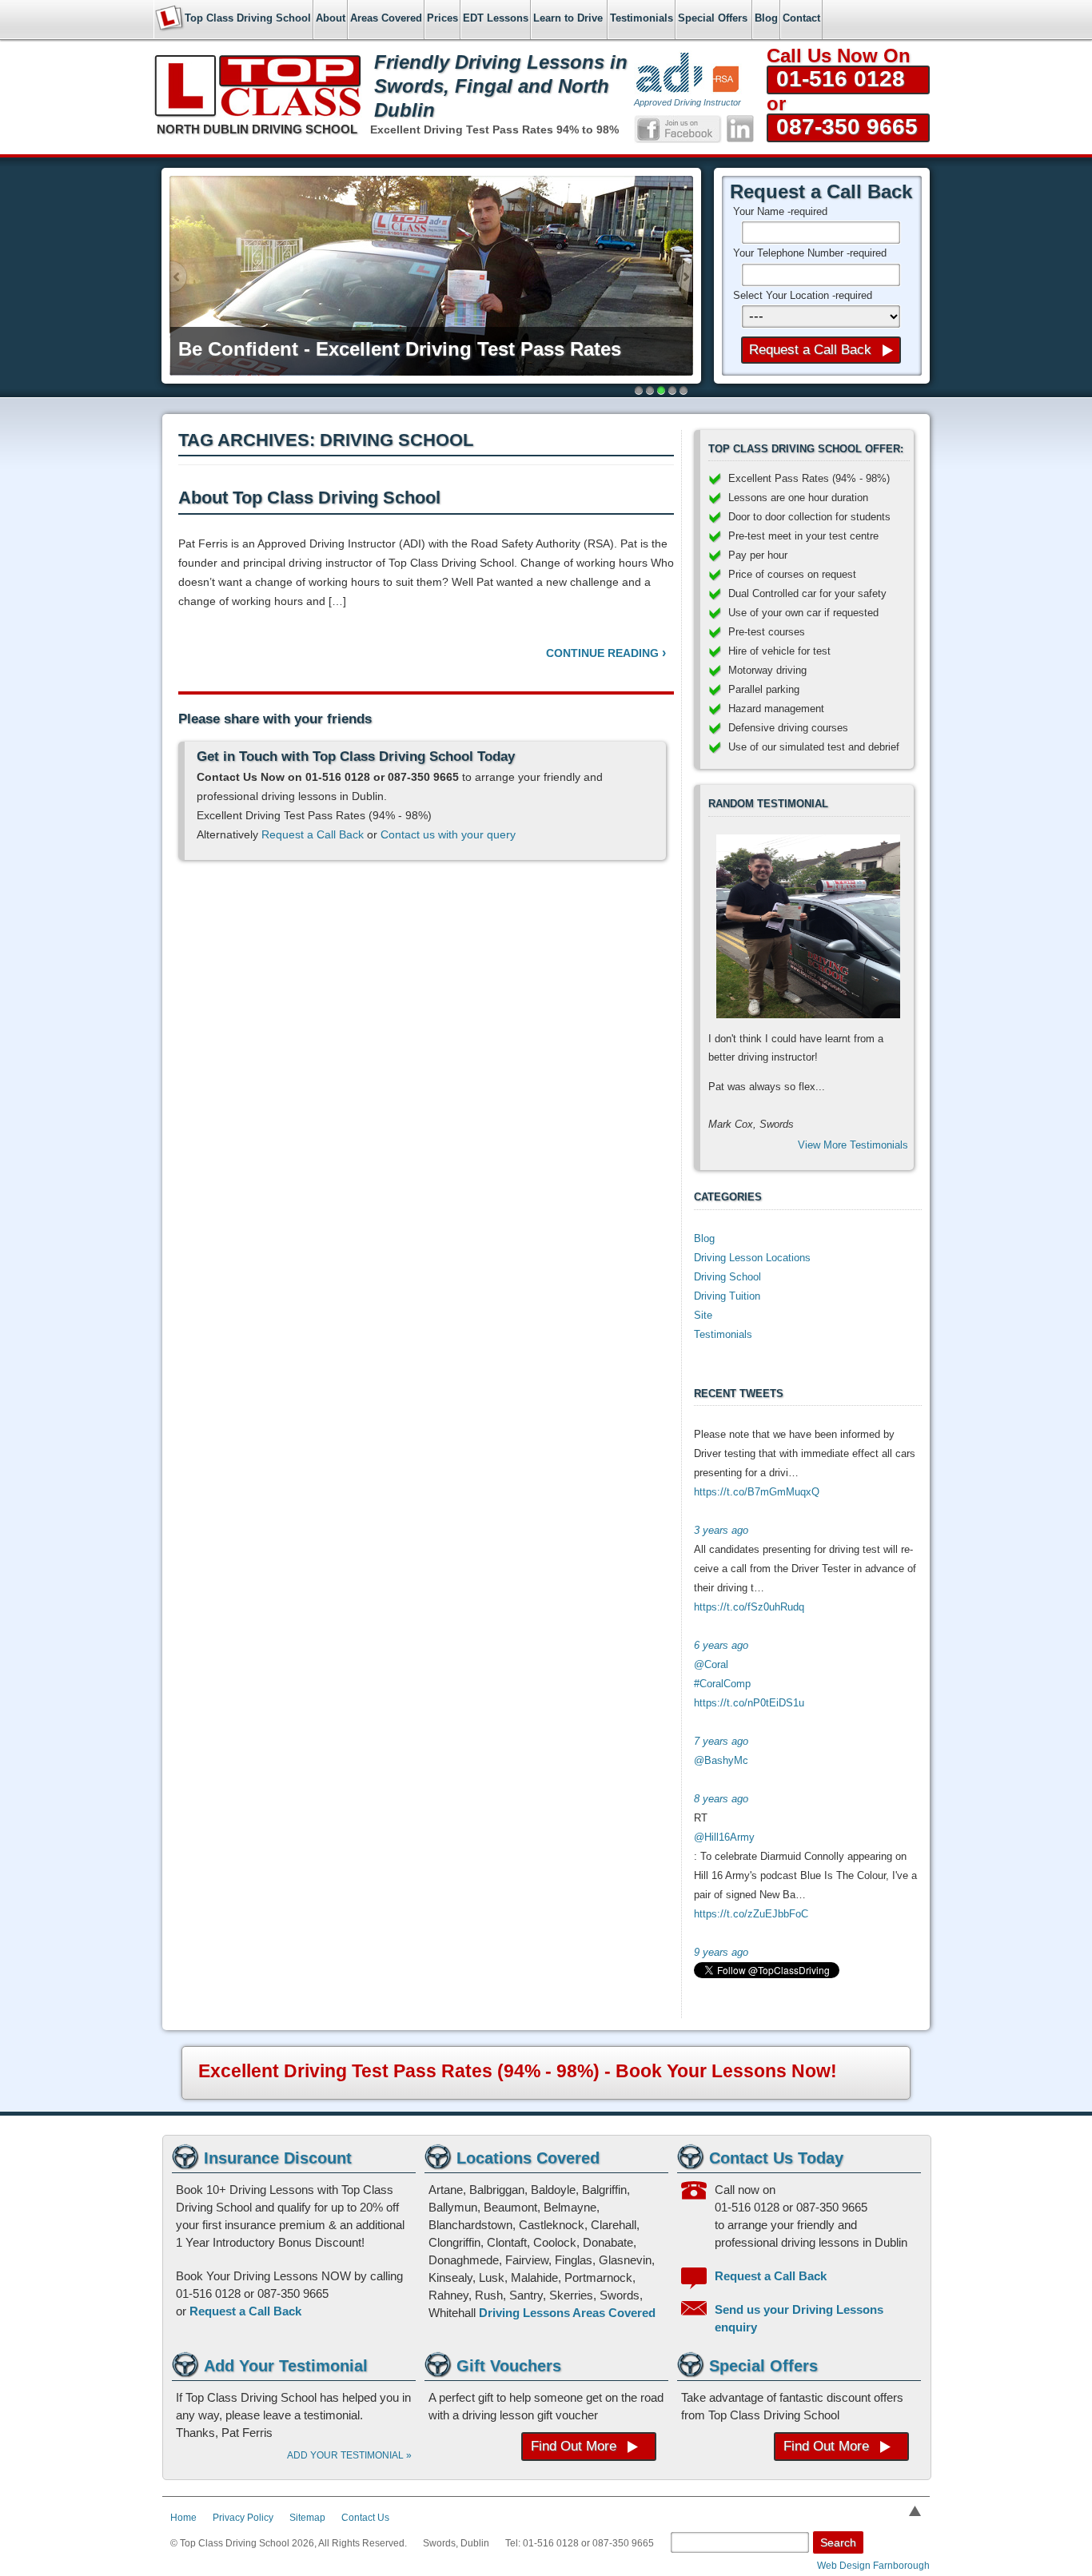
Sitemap (307, 2518)
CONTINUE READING (606, 653)
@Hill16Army (724, 1837)
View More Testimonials (853, 1145)
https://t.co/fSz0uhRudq (749, 1607)
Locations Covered (528, 2158)
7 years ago (721, 1741)
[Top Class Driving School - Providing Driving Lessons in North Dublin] (258, 96)
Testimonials (723, 1334)
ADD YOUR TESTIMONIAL (349, 2455)
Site (703, 1315)
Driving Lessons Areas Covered (567, 2313)
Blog (704, 1238)
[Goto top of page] (915, 2511)
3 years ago (721, 1530)
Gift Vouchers (509, 2366)
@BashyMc (721, 1760)
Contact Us (365, 2518)
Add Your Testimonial (286, 2366)
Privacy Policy (243, 2518)
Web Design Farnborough (873, 2566)
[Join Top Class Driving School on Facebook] (678, 129)
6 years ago (721, 1645)
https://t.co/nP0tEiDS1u (749, 1703)
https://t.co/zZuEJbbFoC (751, 1914)
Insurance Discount (278, 2158)
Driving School (727, 1277)
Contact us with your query (448, 834)
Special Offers (763, 2366)
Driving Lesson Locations (752, 1258)
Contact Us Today (776, 2158)
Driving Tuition (727, 1296)
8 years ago (721, 1799)
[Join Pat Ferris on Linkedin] (740, 129)
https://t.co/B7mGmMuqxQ (757, 1492)
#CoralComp (722, 1684)
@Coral (711, 1664)
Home (183, 2518)
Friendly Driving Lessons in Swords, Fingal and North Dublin (501, 86)
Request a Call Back (313, 834)
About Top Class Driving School (309, 498)
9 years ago (721, 1952)
